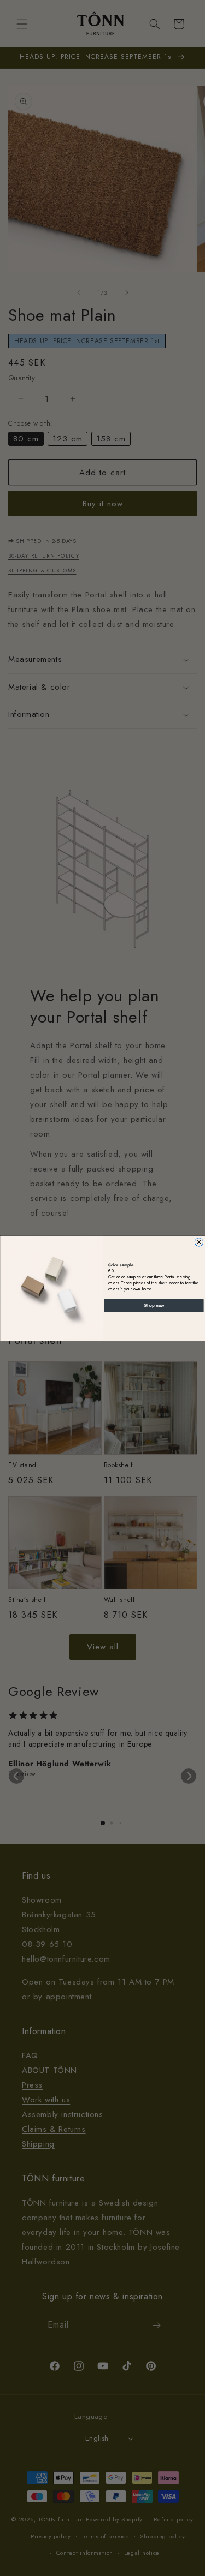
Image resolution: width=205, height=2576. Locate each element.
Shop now (154, 1305)
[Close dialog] (199, 1242)
